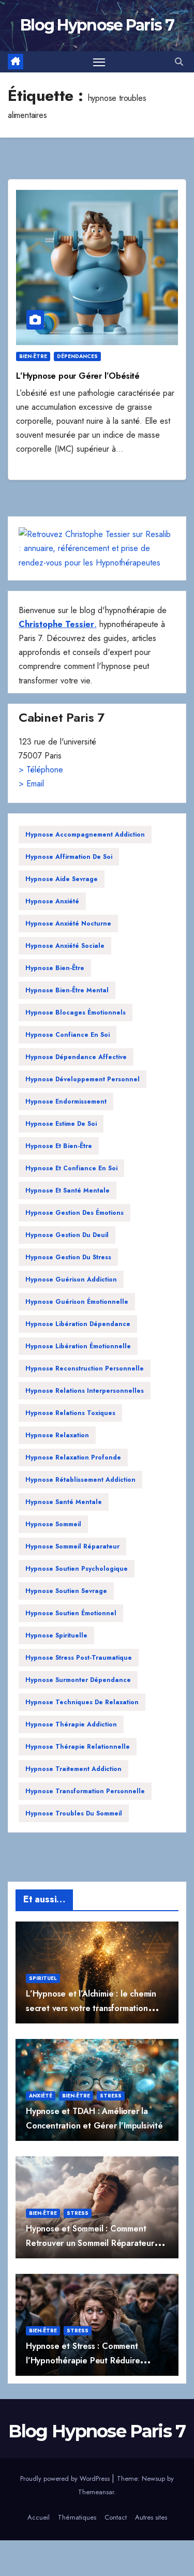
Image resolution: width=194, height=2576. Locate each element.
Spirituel (43, 1978)
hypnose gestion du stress (68, 1257)
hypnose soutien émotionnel (71, 1613)
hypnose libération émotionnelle (78, 1346)
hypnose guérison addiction (71, 1279)
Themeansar (96, 2492)
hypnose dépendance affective (76, 1057)
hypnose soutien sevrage (66, 1591)
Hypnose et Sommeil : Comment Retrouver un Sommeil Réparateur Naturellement (90, 2243)
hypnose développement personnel (83, 1079)
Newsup (153, 2478)
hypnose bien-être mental (67, 990)
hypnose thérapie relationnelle (78, 1747)
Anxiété (41, 2096)
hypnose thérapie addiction (71, 1724)
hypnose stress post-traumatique (79, 1658)
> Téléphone (41, 770)
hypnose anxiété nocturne (68, 924)
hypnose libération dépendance (78, 1324)
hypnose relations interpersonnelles (85, 1391)
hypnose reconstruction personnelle (85, 1368)
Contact (116, 2517)
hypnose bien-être (55, 968)
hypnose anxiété (52, 901)
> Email (31, 784)
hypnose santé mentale (64, 1502)
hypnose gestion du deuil (67, 1235)
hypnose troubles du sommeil (74, 1813)
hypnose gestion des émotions (74, 1213)
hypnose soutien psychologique (77, 1569)
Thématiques (77, 2517)
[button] (179, 62)
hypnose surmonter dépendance (78, 1680)
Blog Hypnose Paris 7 (97, 25)
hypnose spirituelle (56, 1635)
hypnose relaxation (57, 1435)
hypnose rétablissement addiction (80, 1480)
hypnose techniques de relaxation (82, 1702)
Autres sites (151, 2517)
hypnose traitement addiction (73, 1769)
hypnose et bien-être (59, 1146)
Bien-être (33, 356)
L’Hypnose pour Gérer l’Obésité (78, 376)
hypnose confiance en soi (68, 1035)
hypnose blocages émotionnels (76, 1012)
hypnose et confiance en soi (71, 1168)
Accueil (39, 2517)
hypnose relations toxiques (70, 1413)
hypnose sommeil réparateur (72, 1546)
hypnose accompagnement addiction (85, 835)
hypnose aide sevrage (62, 879)
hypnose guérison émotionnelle (77, 1302)
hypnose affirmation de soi (69, 857)
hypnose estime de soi (61, 1124)
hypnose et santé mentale (68, 1190)
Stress (111, 2096)
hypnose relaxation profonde (73, 1457)
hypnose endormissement (66, 1101)
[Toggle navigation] (99, 62)
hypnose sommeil (53, 1524)
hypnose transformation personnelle (85, 1791)
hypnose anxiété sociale (65, 946)
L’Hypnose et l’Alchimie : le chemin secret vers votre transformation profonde (91, 2008)
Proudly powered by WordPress (66, 2478)
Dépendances (77, 356)
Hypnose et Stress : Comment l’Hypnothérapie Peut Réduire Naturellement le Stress (83, 2360)
